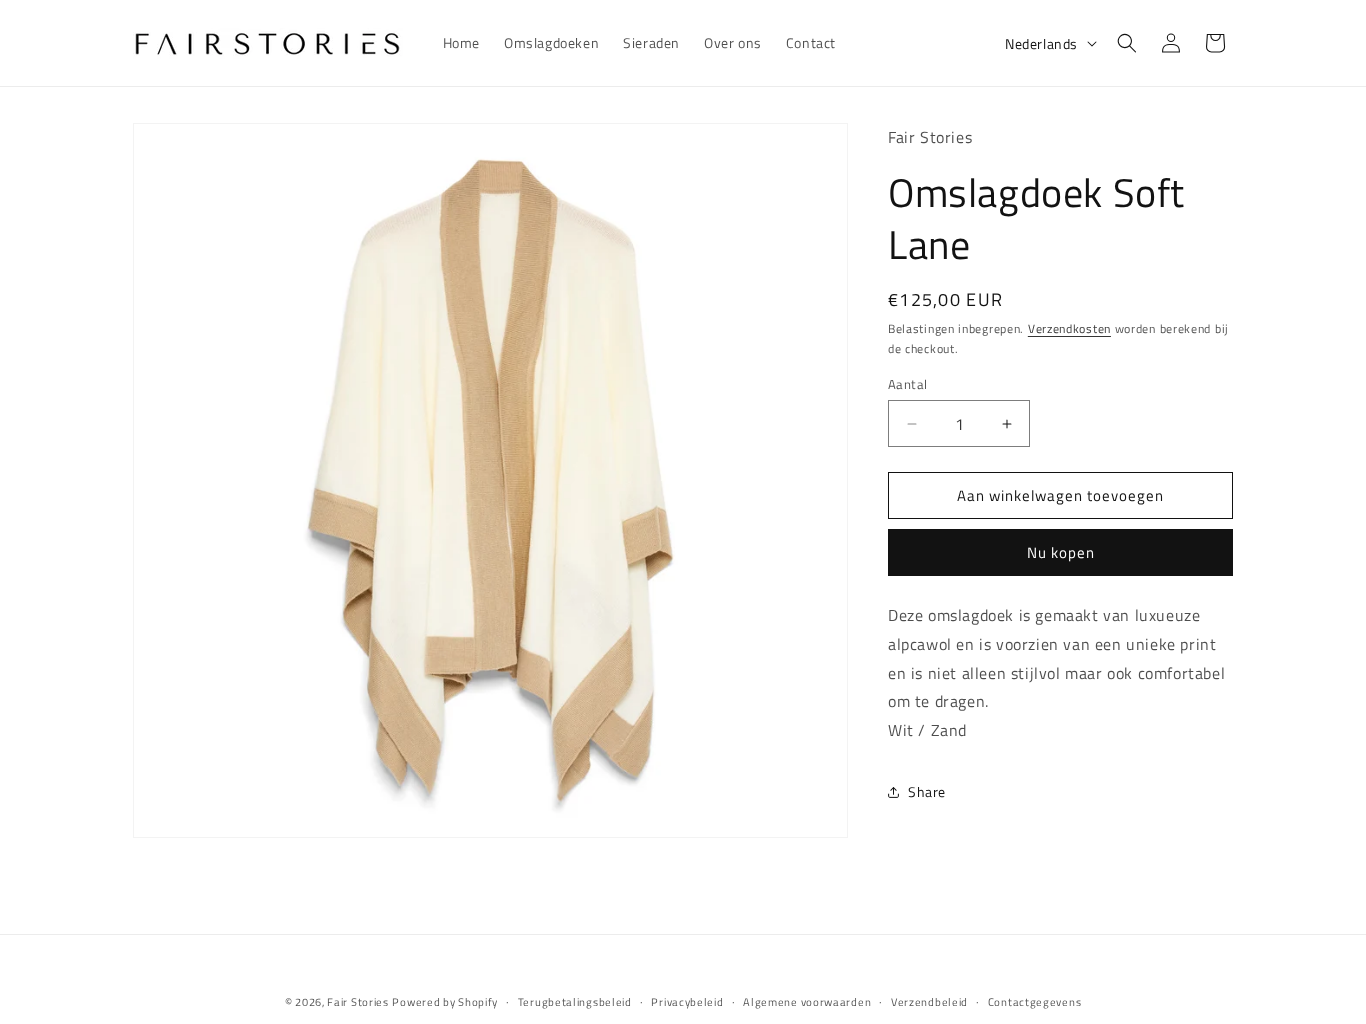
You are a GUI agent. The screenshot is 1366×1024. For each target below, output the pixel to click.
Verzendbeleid (929, 1002)
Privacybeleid (687, 1002)
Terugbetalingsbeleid (575, 1002)
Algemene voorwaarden (807, 1002)
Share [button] (927, 791)
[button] (1127, 43)
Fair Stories (357, 1002)
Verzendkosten (1069, 328)
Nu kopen (1061, 552)
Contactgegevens (1035, 1002)
